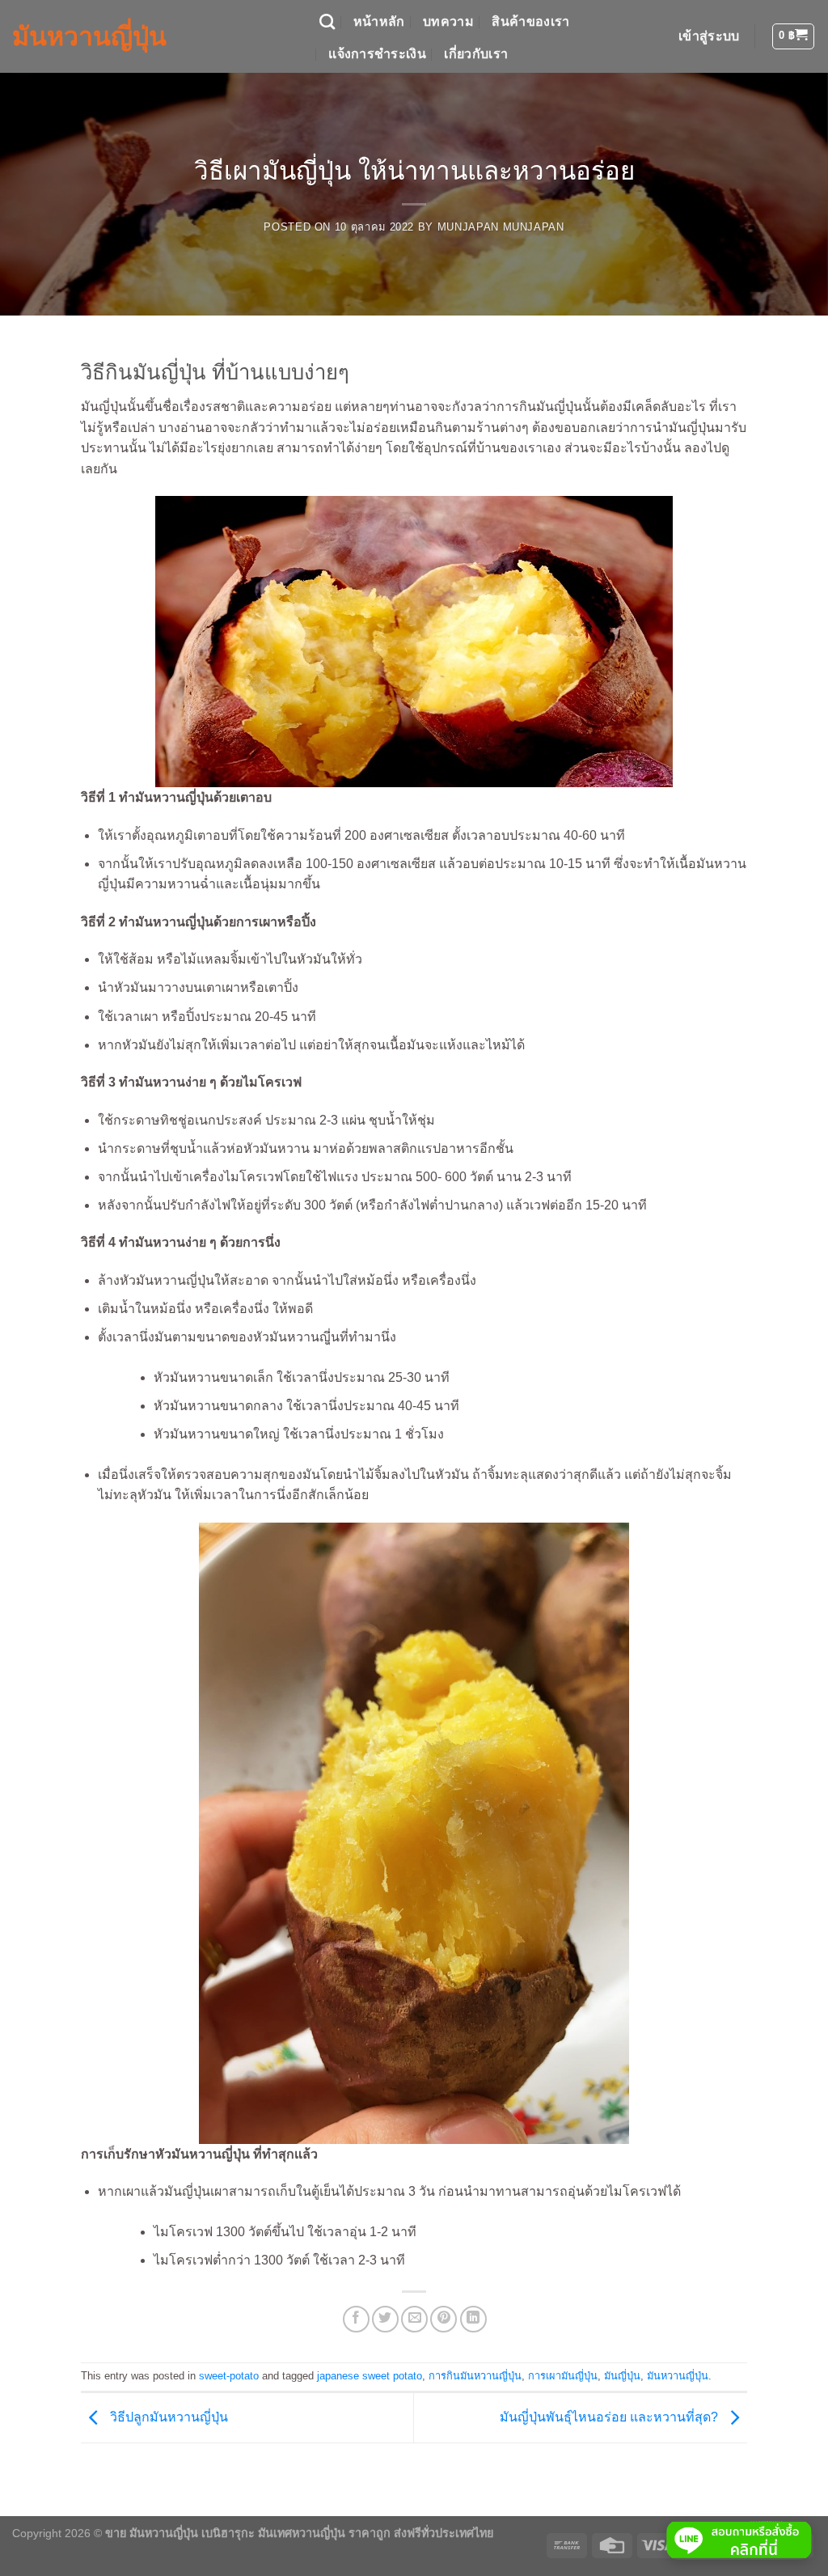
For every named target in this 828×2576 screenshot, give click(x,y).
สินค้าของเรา (530, 21)
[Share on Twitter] (385, 2319)
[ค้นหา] (327, 21)
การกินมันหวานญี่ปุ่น (475, 2376)
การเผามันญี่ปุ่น (563, 2376)
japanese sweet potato (370, 2376)
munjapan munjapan (501, 227)
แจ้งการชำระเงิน (377, 54)
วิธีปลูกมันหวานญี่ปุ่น (167, 2417)
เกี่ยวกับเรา (476, 54)
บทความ (448, 21)
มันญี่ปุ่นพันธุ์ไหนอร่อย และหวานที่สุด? (610, 2417)
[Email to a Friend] (414, 2319)
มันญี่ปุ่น (622, 2376)
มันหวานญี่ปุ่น (89, 36)
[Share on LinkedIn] (473, 2319)
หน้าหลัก (379, 21)
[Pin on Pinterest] (444, 2319)
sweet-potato (229, 2376)
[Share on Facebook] (356, 2319)
